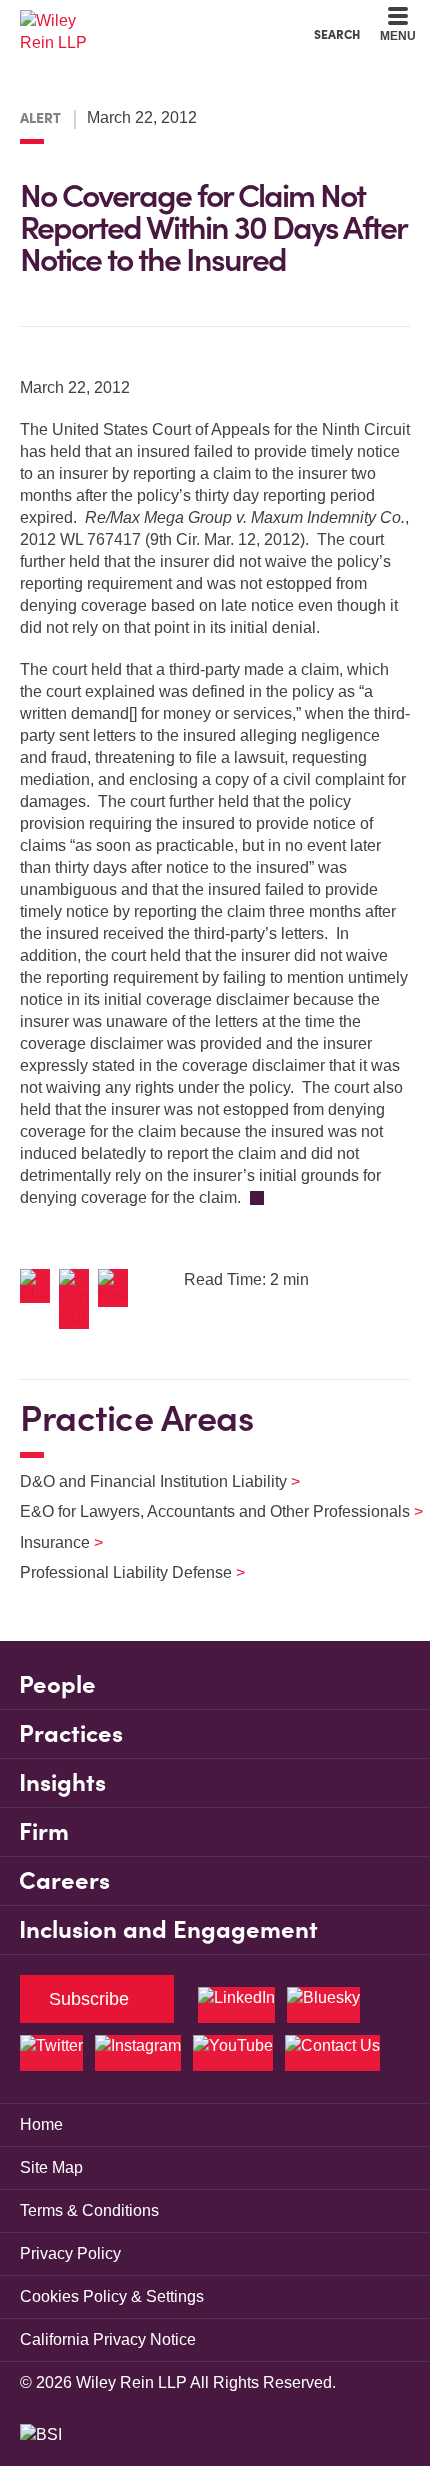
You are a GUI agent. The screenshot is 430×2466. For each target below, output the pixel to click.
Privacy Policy (70, 2253)
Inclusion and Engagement (168, 1929)
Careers (64, 1880)
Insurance (49, 1542)
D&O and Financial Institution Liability (147, 1481)
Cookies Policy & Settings (112, 2296)
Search (337, 34)
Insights (62, 1782)
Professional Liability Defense (120, 1572)
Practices (71, 1733)
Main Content (152, 20)
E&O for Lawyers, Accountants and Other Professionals (209, 1511)
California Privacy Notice (108, 2339)
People (57, 1684)
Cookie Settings (143, 20)
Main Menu (160, 20)
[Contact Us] (332, 2053)
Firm (44, 1831)
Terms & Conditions (89, 2210)
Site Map (51, 2167)
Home (41, 2124)
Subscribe (89, 1999)
